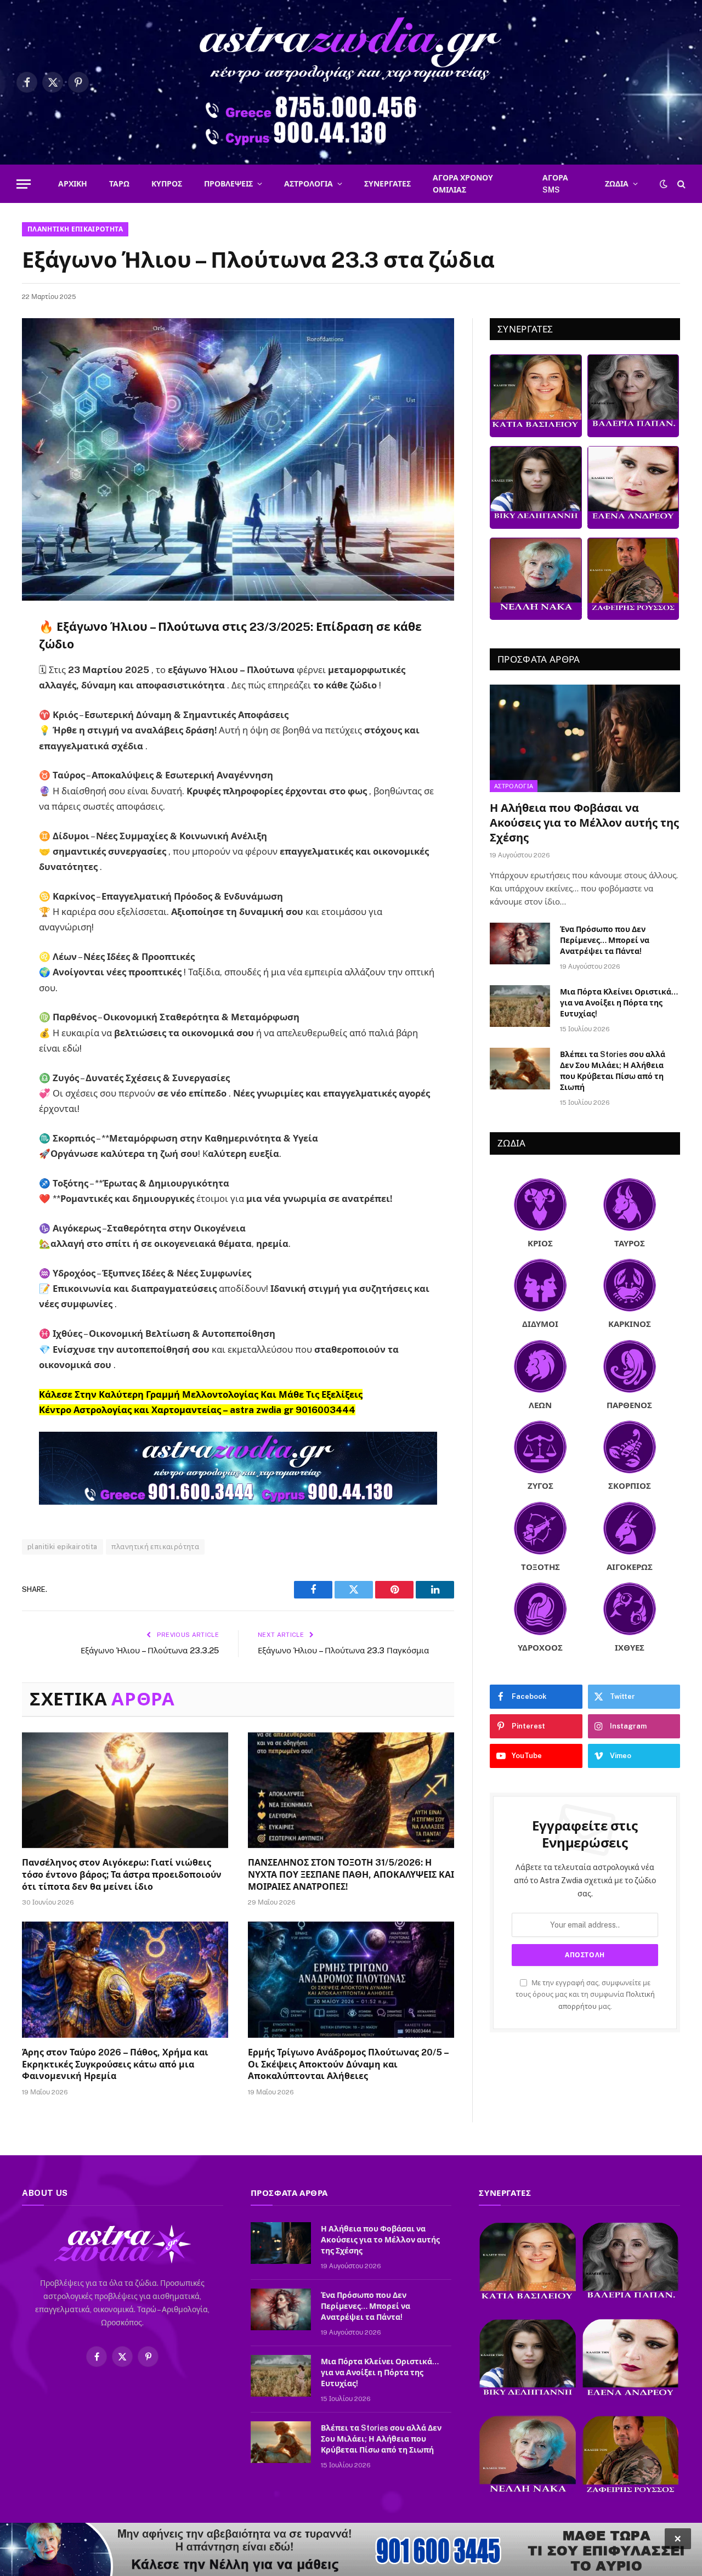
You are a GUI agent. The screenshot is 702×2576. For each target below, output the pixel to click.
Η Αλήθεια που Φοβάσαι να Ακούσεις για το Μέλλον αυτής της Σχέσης (584, 823)
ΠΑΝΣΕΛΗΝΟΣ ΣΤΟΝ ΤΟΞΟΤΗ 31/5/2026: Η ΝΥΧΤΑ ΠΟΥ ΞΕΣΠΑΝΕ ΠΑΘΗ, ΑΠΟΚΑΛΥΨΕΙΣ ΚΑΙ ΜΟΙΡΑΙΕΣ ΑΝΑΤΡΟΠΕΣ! (351, 1875)
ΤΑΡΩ (119, 184)
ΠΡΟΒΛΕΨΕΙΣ (228, 184)
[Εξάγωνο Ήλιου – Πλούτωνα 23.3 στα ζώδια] (238, 459)
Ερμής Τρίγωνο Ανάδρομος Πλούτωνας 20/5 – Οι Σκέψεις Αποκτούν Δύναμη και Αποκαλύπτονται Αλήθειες (348, 2064)
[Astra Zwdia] (351, 82)
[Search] (680, 184)
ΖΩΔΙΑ (617, 184)
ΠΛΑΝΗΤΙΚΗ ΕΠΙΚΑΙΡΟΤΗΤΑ (75, 229)
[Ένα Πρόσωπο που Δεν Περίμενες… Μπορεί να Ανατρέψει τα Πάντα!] (520, 944)
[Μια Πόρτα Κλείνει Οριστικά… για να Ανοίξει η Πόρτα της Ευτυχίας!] (520, 1006)
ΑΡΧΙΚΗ (73, 184)
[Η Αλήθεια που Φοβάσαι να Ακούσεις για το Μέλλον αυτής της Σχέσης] (585, 738)
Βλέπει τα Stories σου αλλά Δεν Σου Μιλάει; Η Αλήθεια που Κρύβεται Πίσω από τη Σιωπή (613, 1071)
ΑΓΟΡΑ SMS (555, 184)
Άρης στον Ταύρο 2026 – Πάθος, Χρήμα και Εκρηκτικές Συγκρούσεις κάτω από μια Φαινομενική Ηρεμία (115, 2064)
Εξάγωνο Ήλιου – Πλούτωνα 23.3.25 (150, 1650)
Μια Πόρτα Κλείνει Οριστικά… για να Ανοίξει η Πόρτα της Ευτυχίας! (619, 1003)
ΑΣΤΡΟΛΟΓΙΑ (308, 184)
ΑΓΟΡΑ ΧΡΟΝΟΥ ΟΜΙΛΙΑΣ (463, 184)
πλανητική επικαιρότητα (155, 1547)
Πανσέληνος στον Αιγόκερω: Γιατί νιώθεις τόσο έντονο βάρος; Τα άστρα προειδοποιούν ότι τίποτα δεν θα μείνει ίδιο (122, 1875)
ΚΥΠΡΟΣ (167, 184)
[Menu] (24, 184)
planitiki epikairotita (63, 1547)
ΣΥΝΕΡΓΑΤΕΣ (387, 184)
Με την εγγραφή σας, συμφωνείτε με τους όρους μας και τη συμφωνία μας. (585, 1995)
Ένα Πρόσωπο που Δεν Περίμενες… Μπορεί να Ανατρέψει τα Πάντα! (605, 940)
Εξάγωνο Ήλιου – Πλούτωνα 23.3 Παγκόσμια (343, 1650)
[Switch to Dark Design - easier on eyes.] (664, 184)
